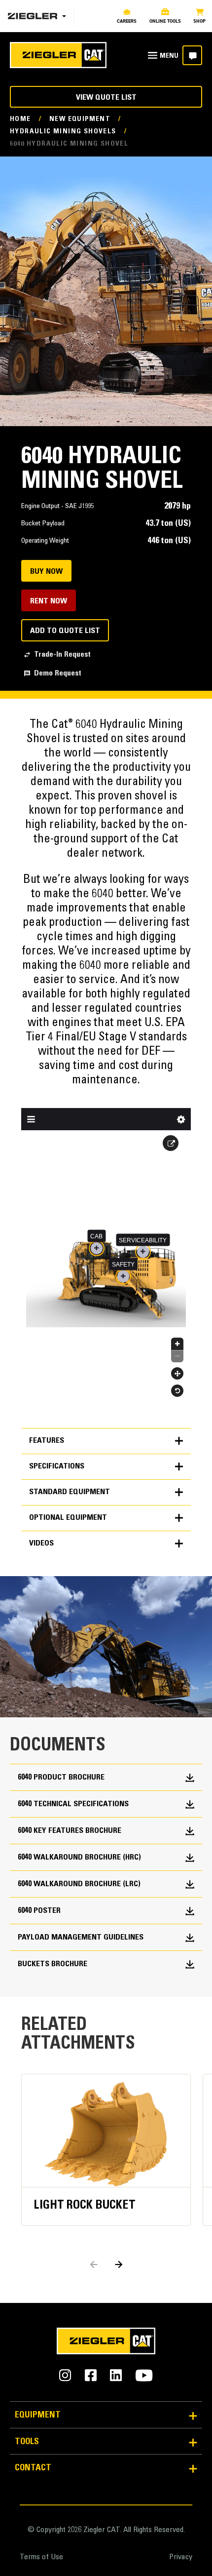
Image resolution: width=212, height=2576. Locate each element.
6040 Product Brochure (61, 1778)
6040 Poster (39, 1911)
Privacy (181, 2557)
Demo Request (58, 674)
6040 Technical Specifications (73, 1804)
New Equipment (80, 119)
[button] (119, 2264)
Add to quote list (65, 631)
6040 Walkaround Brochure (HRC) (79, 1858)
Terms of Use (41, 2557)
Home (20, 119)
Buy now (46, 572)
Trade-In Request (62, 655)
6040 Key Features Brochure (70, 1831)
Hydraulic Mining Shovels (63, 132)
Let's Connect (192, 55)
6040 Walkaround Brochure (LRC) (79, 1884)
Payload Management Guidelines (81, 1938)
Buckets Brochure (53, 1964)
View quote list (106, 98)
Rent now (49, 601)
